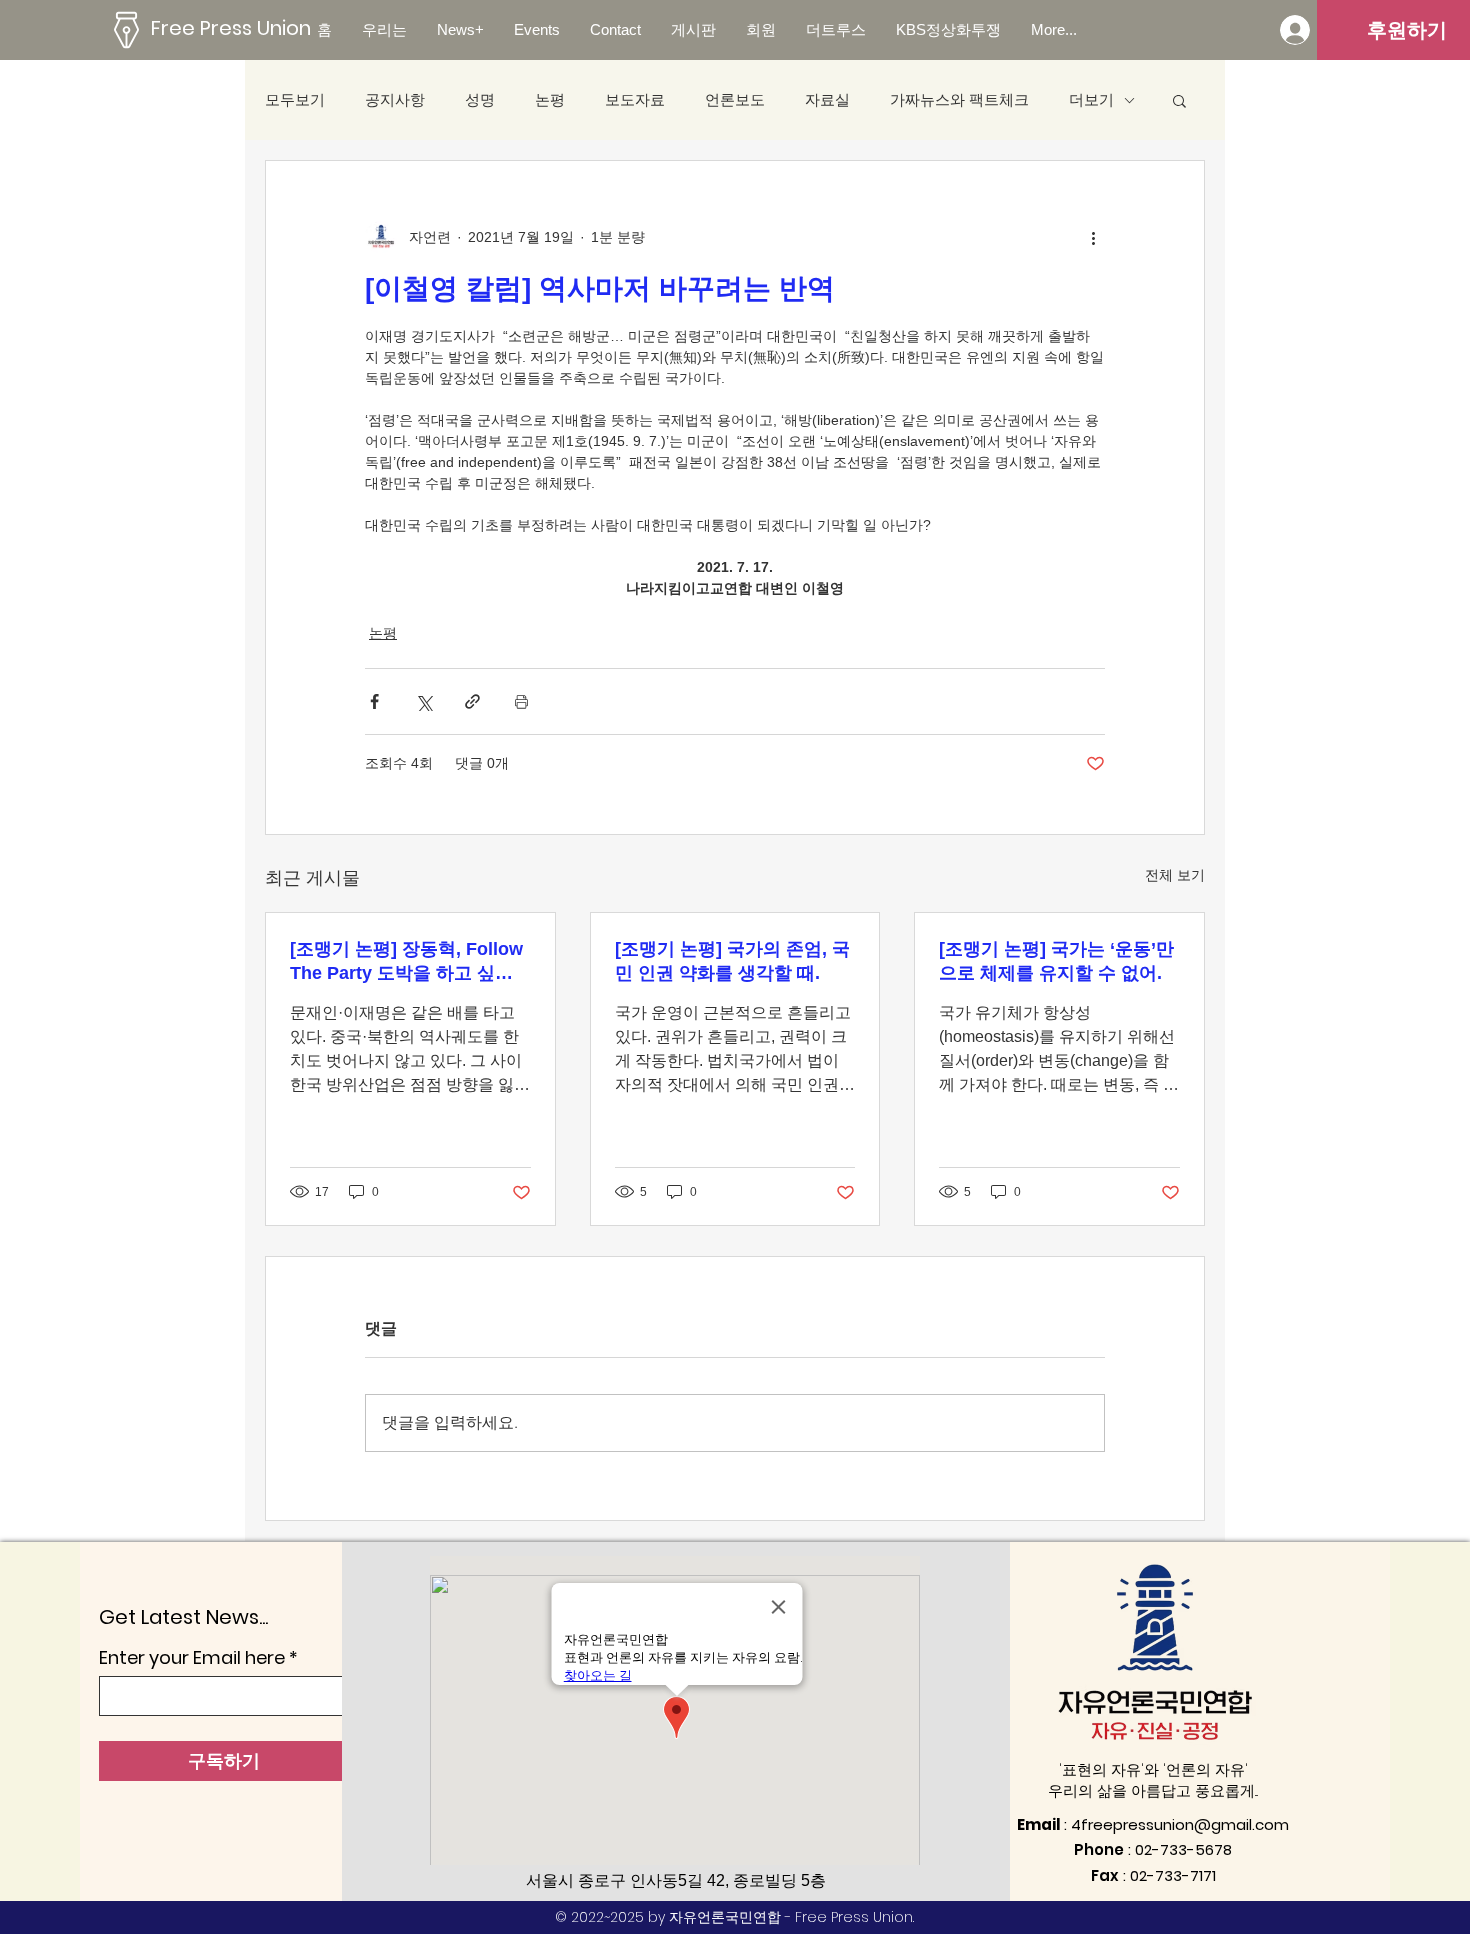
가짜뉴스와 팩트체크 (959, 99)
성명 (480, 99)
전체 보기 (1175, 875)
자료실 (827, 99)
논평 (550, 99)
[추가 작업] (1093, 237)
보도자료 (635, 99)
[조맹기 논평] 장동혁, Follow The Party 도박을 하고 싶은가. (406, 962)
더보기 (1091, 99)
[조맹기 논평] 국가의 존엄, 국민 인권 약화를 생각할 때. (732, 961)
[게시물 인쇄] (521, 701)
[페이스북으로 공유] (374, 701)
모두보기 (295, 99)
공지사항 (395, 99)
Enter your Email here (192, 1658)
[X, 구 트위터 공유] (423, 701)
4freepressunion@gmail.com (1180, 1824)
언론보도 (735, 99)
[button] (1179, 100)
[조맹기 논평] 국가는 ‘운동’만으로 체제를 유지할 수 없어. (1056, 961)
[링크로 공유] (472, 701)
